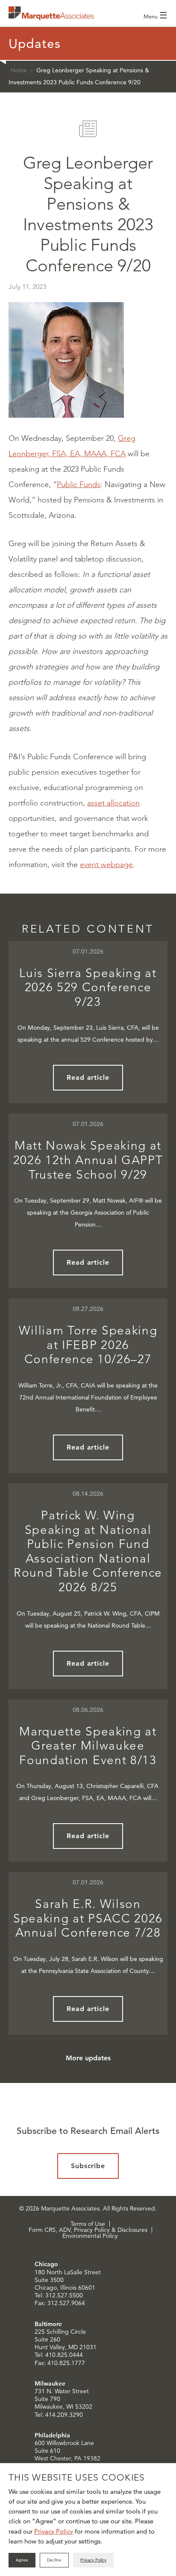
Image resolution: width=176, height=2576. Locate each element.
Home (19, 70)
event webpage (106, 865)
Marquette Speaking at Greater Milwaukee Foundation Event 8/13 (88, 1746)
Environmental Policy (90, 2236)
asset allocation (113, 803)
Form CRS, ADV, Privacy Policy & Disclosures (88, 2230)
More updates (88, 2058)
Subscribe (88, 2166)
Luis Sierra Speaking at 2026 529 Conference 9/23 (88, 987)
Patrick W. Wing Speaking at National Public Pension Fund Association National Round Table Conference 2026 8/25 (88, 1551)
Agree (22, 2560)
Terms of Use (88, 2224)
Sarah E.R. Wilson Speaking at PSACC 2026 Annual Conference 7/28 (88, 1918)
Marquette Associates (51, 13)
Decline (54, 2560)
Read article (88, 1077)
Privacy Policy (54, 2531)
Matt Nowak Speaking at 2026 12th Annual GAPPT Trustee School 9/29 (88, 1160)
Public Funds (79, 484)
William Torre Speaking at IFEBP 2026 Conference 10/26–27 (88, 1345)
